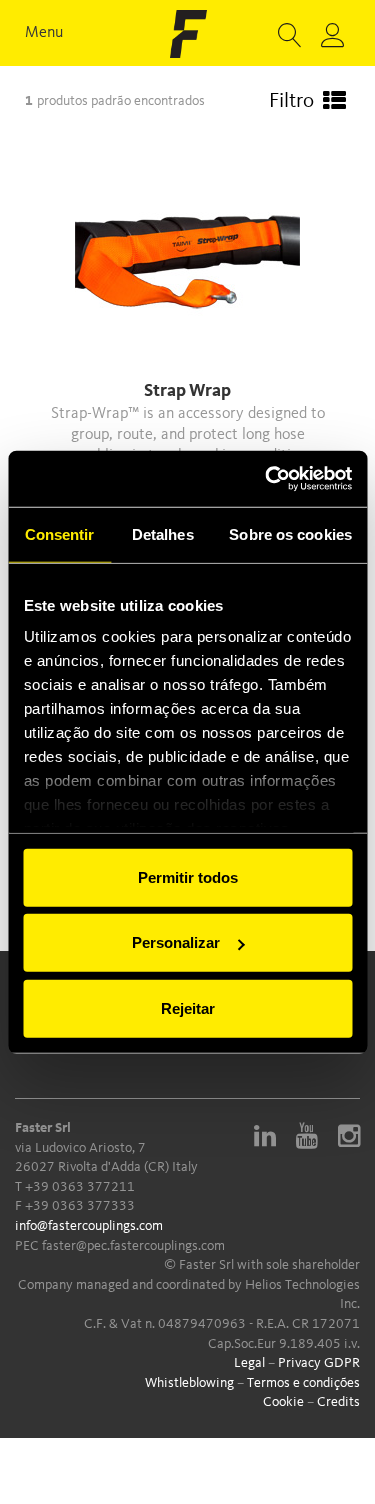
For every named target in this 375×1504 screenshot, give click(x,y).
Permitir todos (188, 876)
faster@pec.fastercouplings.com (133, 1246)
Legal (249, 1363)
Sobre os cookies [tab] (290, 533)
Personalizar (176, 942)
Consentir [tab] (60, 533)
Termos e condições (303, 1383)
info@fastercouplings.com (89, 1226)
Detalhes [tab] (163, 533)
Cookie (283, 1402)
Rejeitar (188, 1007)
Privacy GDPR (319, 1363)
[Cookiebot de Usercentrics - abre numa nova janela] (267, 479)
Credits (338, 1402)
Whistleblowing (189, 1383)
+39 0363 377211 (80, 1187)
